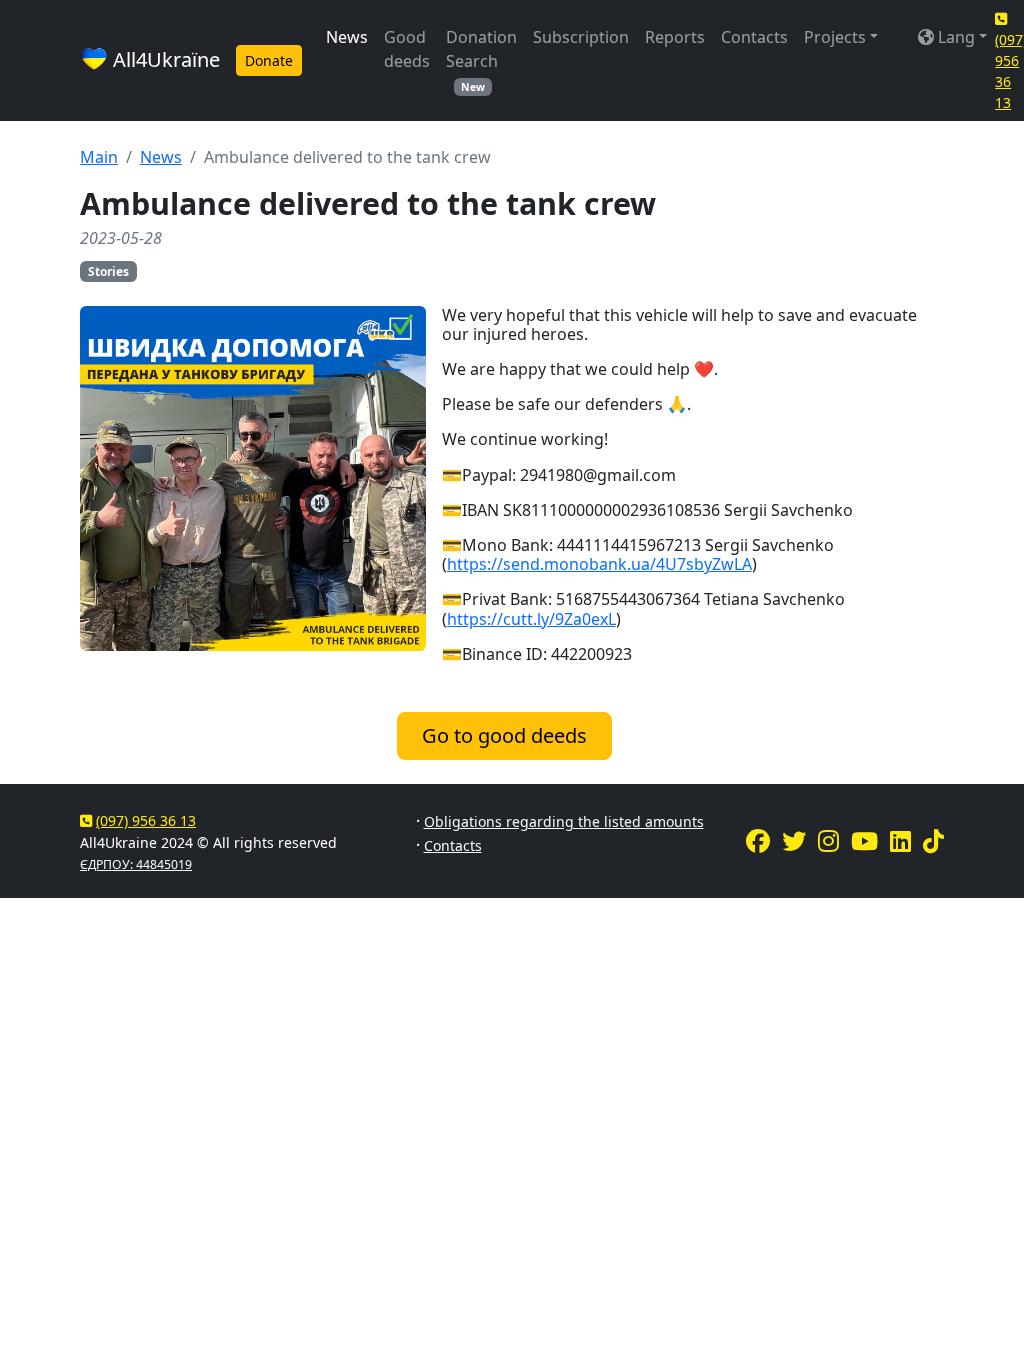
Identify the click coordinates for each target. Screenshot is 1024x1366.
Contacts (754, 37)
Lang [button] (954, 37)
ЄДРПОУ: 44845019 (136, 864)
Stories (108, 271)
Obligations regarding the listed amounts (564, 821)
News (347, 37)
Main (99, 157)
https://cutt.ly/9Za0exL (531, 619)
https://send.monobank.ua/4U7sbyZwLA (599, 564)
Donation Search (481, 60)
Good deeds (407, 49)
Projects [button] (835, 37)
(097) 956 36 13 (146, 820)
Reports (675, 37)
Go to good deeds (504, 735)
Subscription (581, 37)
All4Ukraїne (164, 59)
